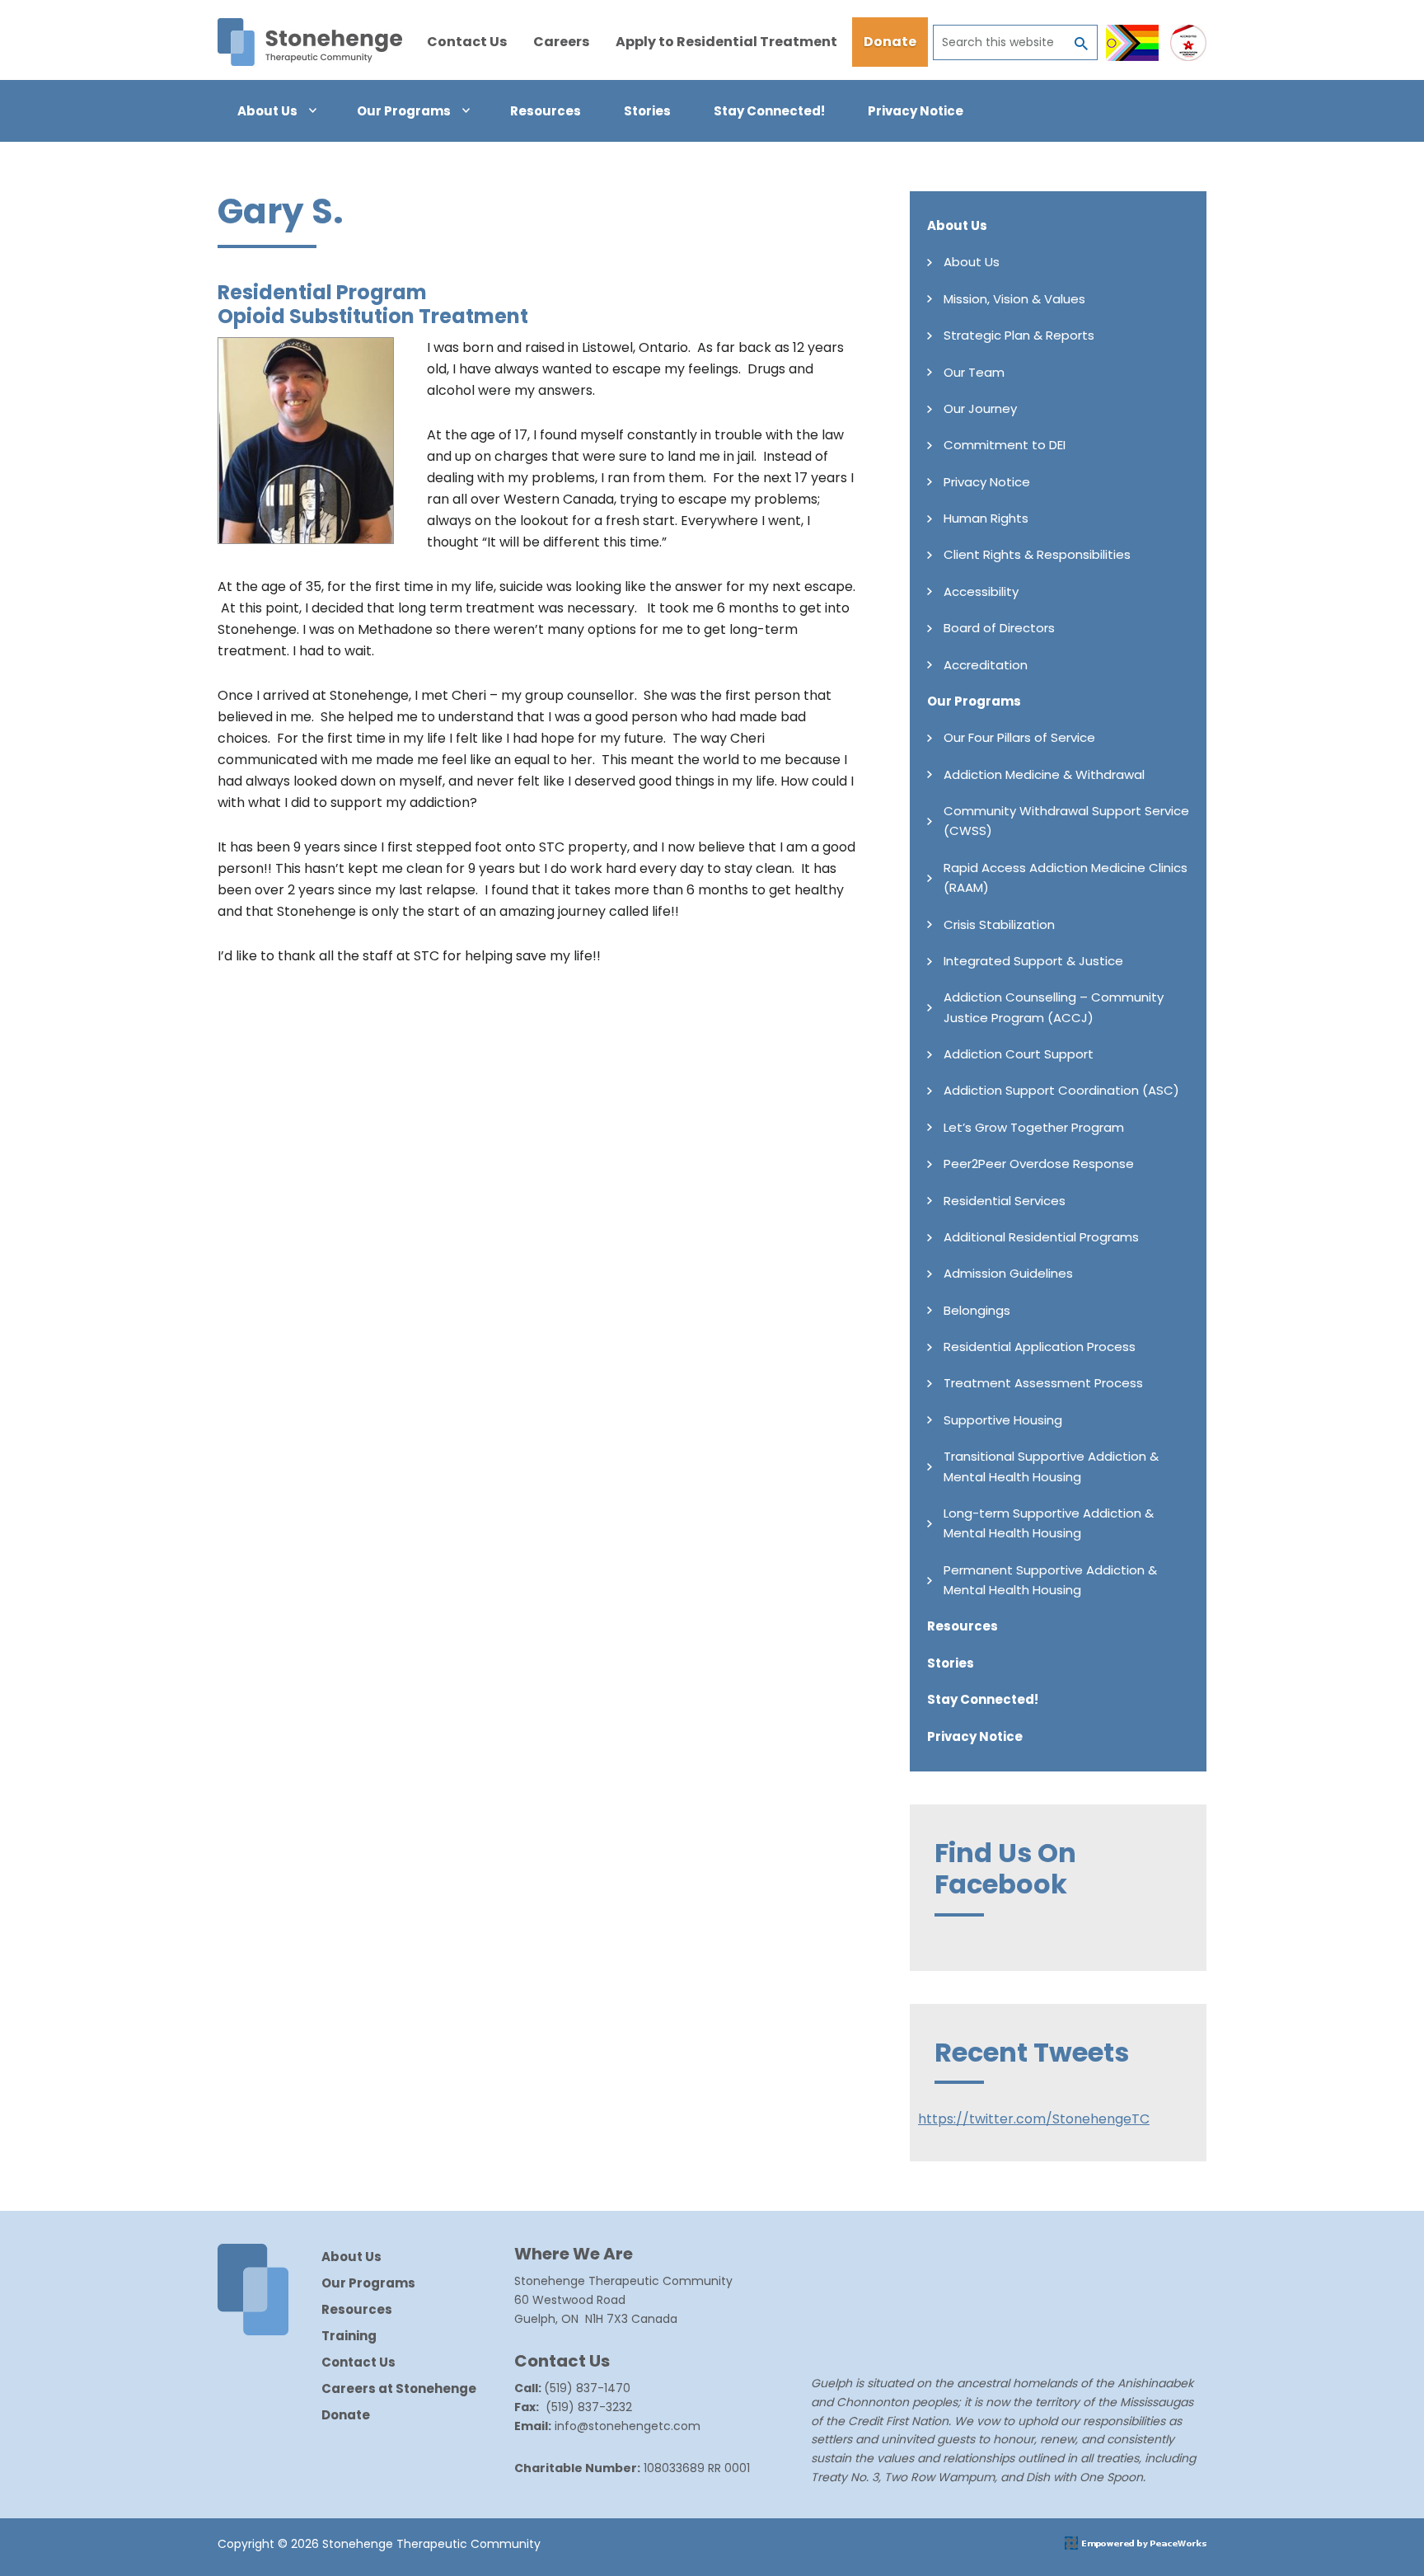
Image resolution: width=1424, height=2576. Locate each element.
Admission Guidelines (1008, 1273)
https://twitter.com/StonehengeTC (1034, 2119)
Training (349, 2336)
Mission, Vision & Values (1014, 299)
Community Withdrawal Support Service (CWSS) (1066, 821)
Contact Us (467, 42)
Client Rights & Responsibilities (1037, 554)
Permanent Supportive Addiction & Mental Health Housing (1050, 1580)
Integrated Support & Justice (1033, 961)
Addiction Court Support (1019, 1054)
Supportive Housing (1003, 1420)
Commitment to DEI (1005, 445)
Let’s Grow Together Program (1034, 1127)
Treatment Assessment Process (1043, 1383)
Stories (951, 1663)
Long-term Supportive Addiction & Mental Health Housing (1049, 1523)
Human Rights (986, 518)
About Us (957, 225)
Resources (963, 1626)
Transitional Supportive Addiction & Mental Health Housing (1051, 1466)
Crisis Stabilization (999, 924)
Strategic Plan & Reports (1019, 335)
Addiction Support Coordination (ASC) (1061, 1090)
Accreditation (986, 665)
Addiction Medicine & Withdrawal (1044, 774)
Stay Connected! (983, 1699)
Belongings (977, 1310)
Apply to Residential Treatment (726, 42)
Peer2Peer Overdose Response (1039, 1164)
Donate (890, 42)
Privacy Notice (987, 482)
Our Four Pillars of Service (1019, 737)
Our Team (974, 372)
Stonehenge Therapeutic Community (310, 42)
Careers (561, 42)
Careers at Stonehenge (399, 2388)
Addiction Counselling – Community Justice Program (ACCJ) (1054, 1007)
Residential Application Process (1040, 1347)
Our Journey (980, 408)
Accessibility (981, 591)
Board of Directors (999, 628)
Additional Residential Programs (1041, 1237)
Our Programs (974, 701)
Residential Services (1005, 1201)
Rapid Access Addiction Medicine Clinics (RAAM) (1066, 877)
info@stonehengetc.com (628, 2426)
